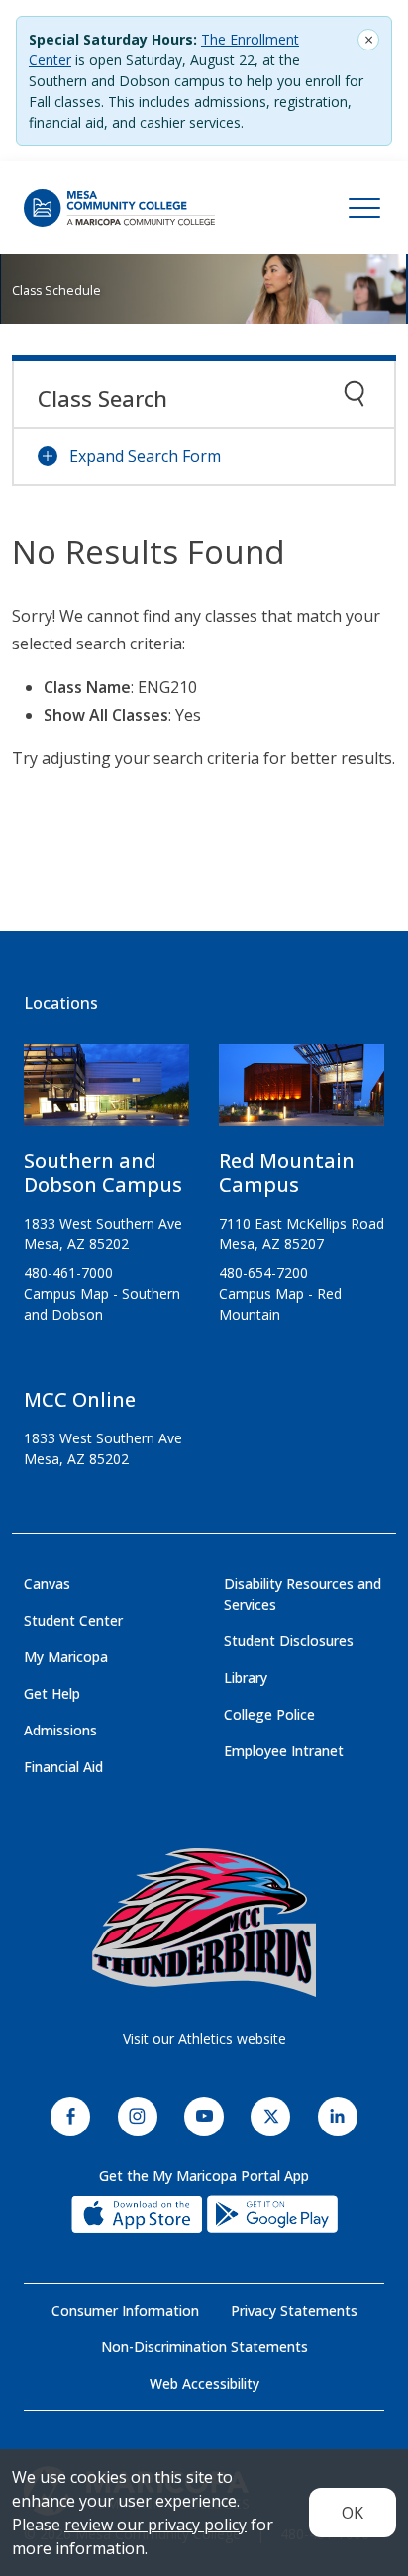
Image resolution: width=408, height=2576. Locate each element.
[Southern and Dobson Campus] (106, 1093)
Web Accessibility (204, 2383)
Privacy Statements (294, 2310)
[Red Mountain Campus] (302, 1093)
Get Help (52, 1693)
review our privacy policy (155, 2525)
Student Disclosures (289, 1641)
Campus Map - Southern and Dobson (102, 1304)
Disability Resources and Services (303, 1594)
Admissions (60, 1730)
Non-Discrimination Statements (204, 2347)
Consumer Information (125, 2310)
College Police (269, 1714)
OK (353, 2513)
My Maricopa (66, 1657)
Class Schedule (56, 291)
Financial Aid (63, 1767)
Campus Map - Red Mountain (280, 1304)
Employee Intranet (284, 1751)
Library (246, 1678)
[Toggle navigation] (364, 208)
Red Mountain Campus (287, 1173)
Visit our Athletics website (204, 2039)
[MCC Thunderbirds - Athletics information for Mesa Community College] (204, 1923)
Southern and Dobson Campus (103, 1173)
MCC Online (80, 1399)
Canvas (47, 1584)
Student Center (73, 1620)
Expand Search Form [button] (145, 456)
